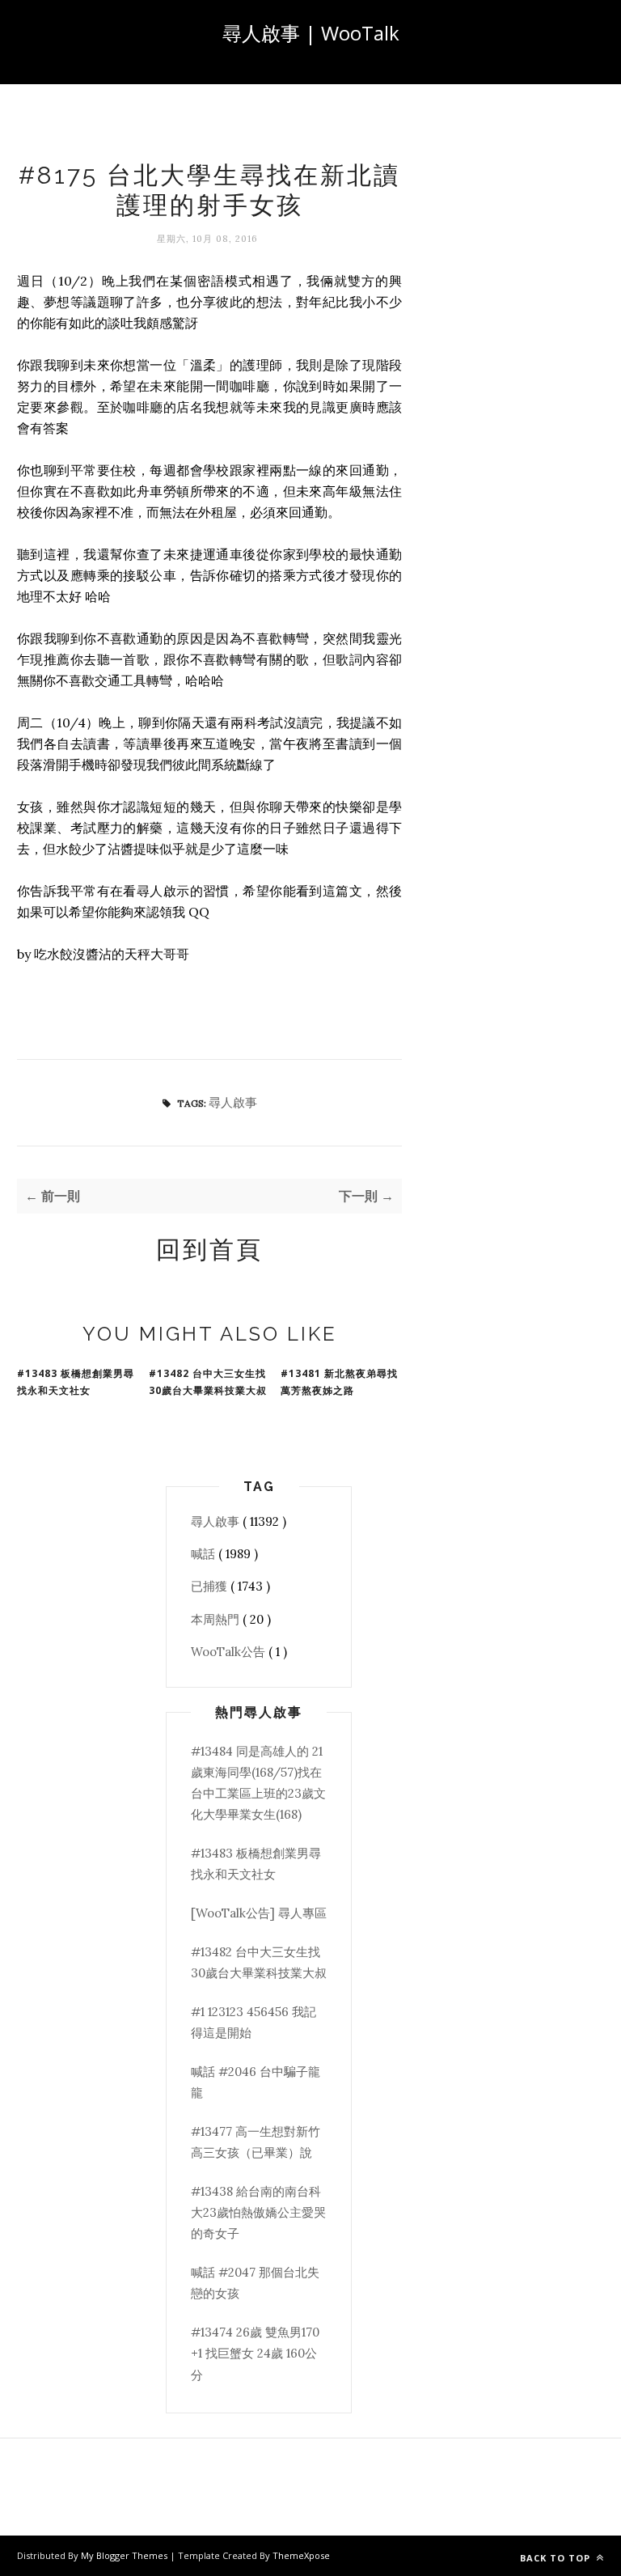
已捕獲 (211, 1586)
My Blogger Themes (125, 2555)
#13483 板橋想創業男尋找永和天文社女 (76, 1382)
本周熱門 (217, 1619)
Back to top (557, 2558)
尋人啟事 (233, 1102)
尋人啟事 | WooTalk (311, 33)
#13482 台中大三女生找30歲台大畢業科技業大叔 (208, 1382)
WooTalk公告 (230, 1652)
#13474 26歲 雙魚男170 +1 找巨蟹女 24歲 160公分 (255, 2354)
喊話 (205, 1554)
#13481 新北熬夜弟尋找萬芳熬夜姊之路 (339, 1382)
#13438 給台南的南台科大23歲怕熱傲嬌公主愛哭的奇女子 (258, 2213)
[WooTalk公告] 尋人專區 (259, 1913)
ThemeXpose (301, 2555)
